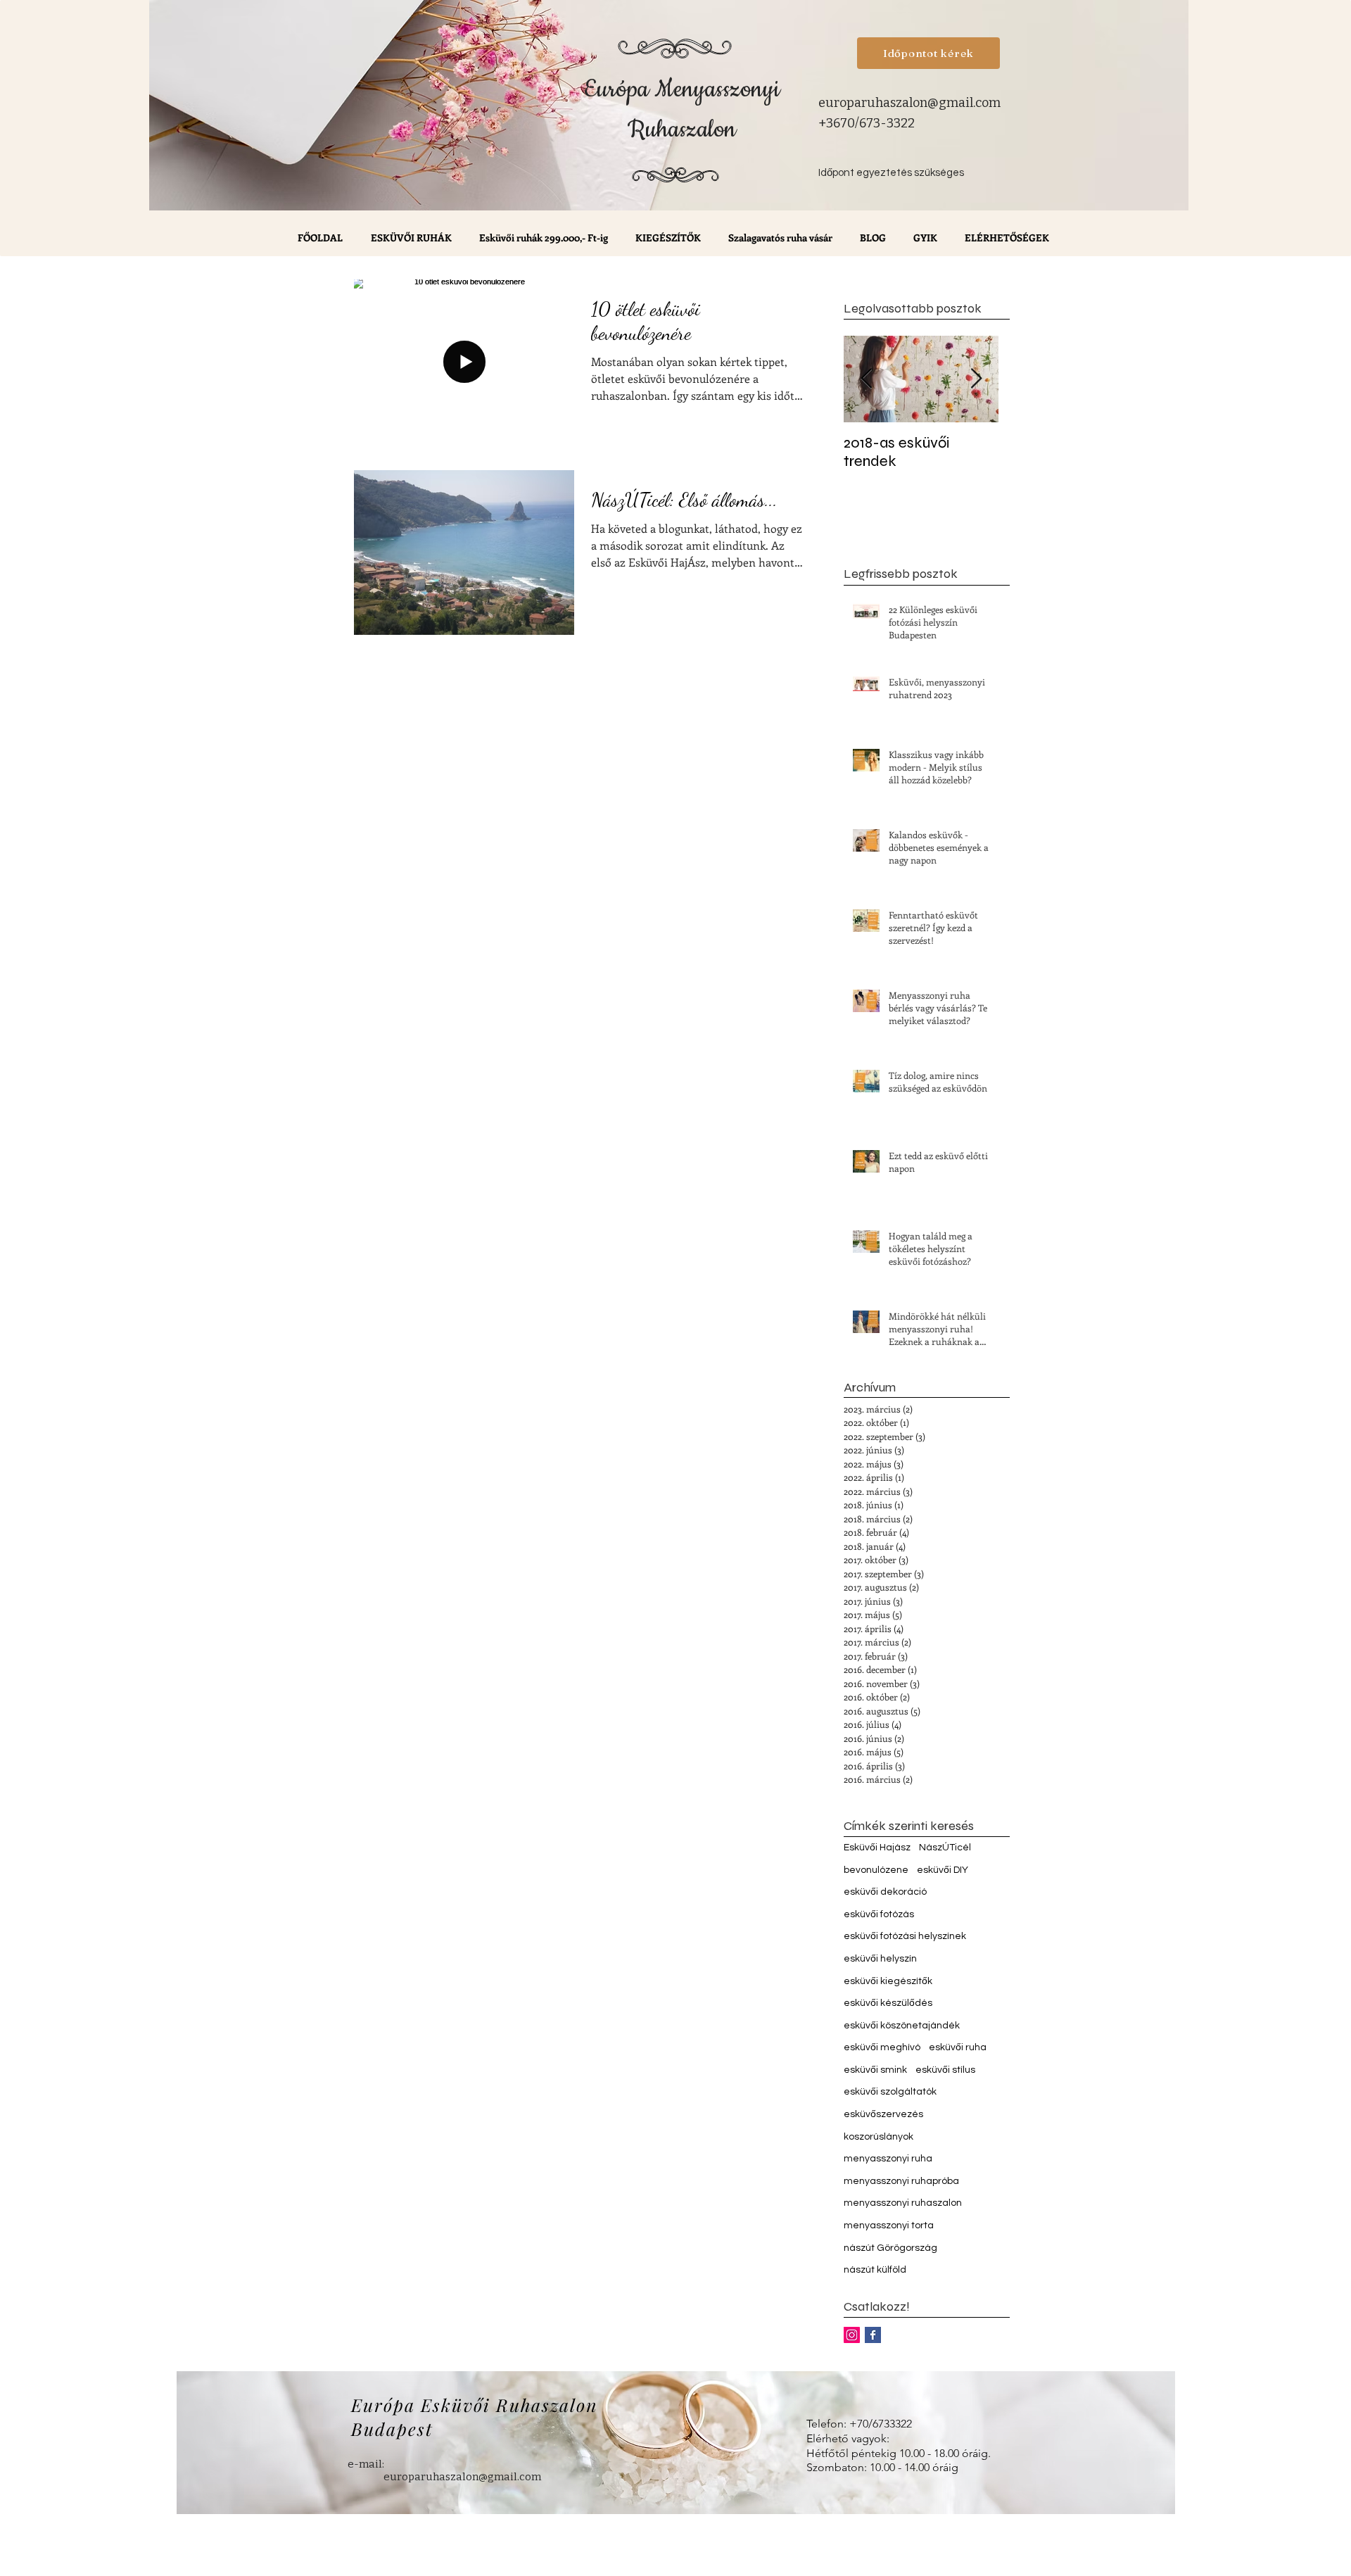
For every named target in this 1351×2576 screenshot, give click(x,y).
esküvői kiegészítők (888, 1981)
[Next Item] (976, 379)
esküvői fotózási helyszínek (905, 1936)
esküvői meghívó (882, 2047)
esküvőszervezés (883, 2114)
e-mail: (366, 2464)
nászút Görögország (890, 2248)
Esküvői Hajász (877, 1848)
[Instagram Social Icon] (852, 2335)
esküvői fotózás (879, 1914)
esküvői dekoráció (885, 1892)
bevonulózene (876, 1870)
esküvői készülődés (888, 2003)
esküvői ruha (958, 2047)
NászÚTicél (945, 1848)
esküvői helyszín (880, 1959)
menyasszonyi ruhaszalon (903, 2203)
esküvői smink (875, 2070)
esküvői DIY (943, 1870)
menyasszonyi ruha (888, 2159)
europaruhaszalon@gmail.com (909, 103)
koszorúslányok (879, 2137)
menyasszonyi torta (889, 2225)
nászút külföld (875, 2270)
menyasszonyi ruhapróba (901, 2181)
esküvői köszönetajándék (902, 2026)
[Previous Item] (866, 379)
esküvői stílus (945, 2070)
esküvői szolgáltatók (890, 2092)
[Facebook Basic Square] (873, 2335)
